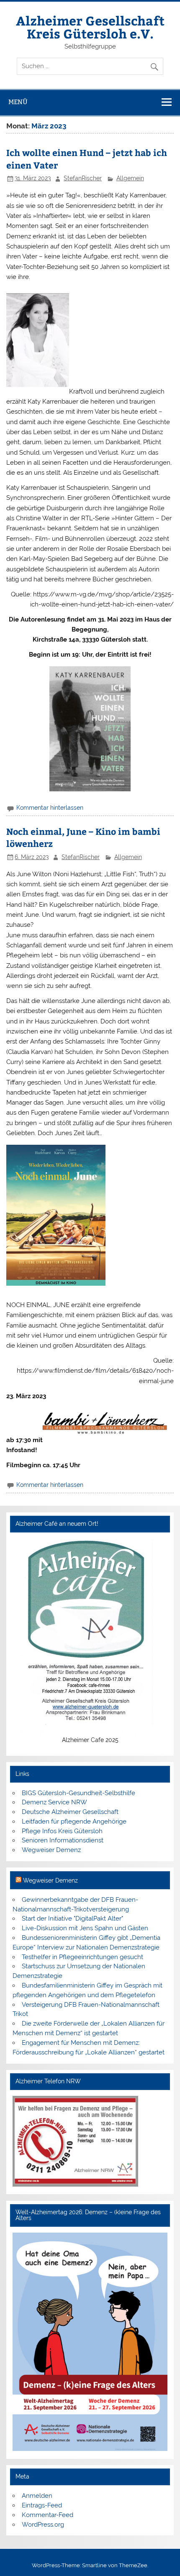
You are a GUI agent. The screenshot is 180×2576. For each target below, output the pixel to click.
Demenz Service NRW (54, 1802)
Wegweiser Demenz (51, 1850)
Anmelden (37, 2496)
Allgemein (130, 178)
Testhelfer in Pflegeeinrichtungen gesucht (82, 1957)
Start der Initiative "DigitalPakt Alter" (72, 1919)
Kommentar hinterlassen (50, 808)
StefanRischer (83, 178)
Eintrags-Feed (42, 2505)
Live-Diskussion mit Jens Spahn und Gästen (85, 1928)
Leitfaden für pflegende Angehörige (74, 1821)
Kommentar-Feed (48, 2515)
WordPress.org (43, 2525)
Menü (18, 102)
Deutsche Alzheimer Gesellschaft (70, 1812)
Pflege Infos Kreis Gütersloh (62, 1831)
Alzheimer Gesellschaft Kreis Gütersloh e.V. (90, 27)
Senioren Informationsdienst (63, 1840)
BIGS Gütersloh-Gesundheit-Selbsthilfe (78, 1793)
